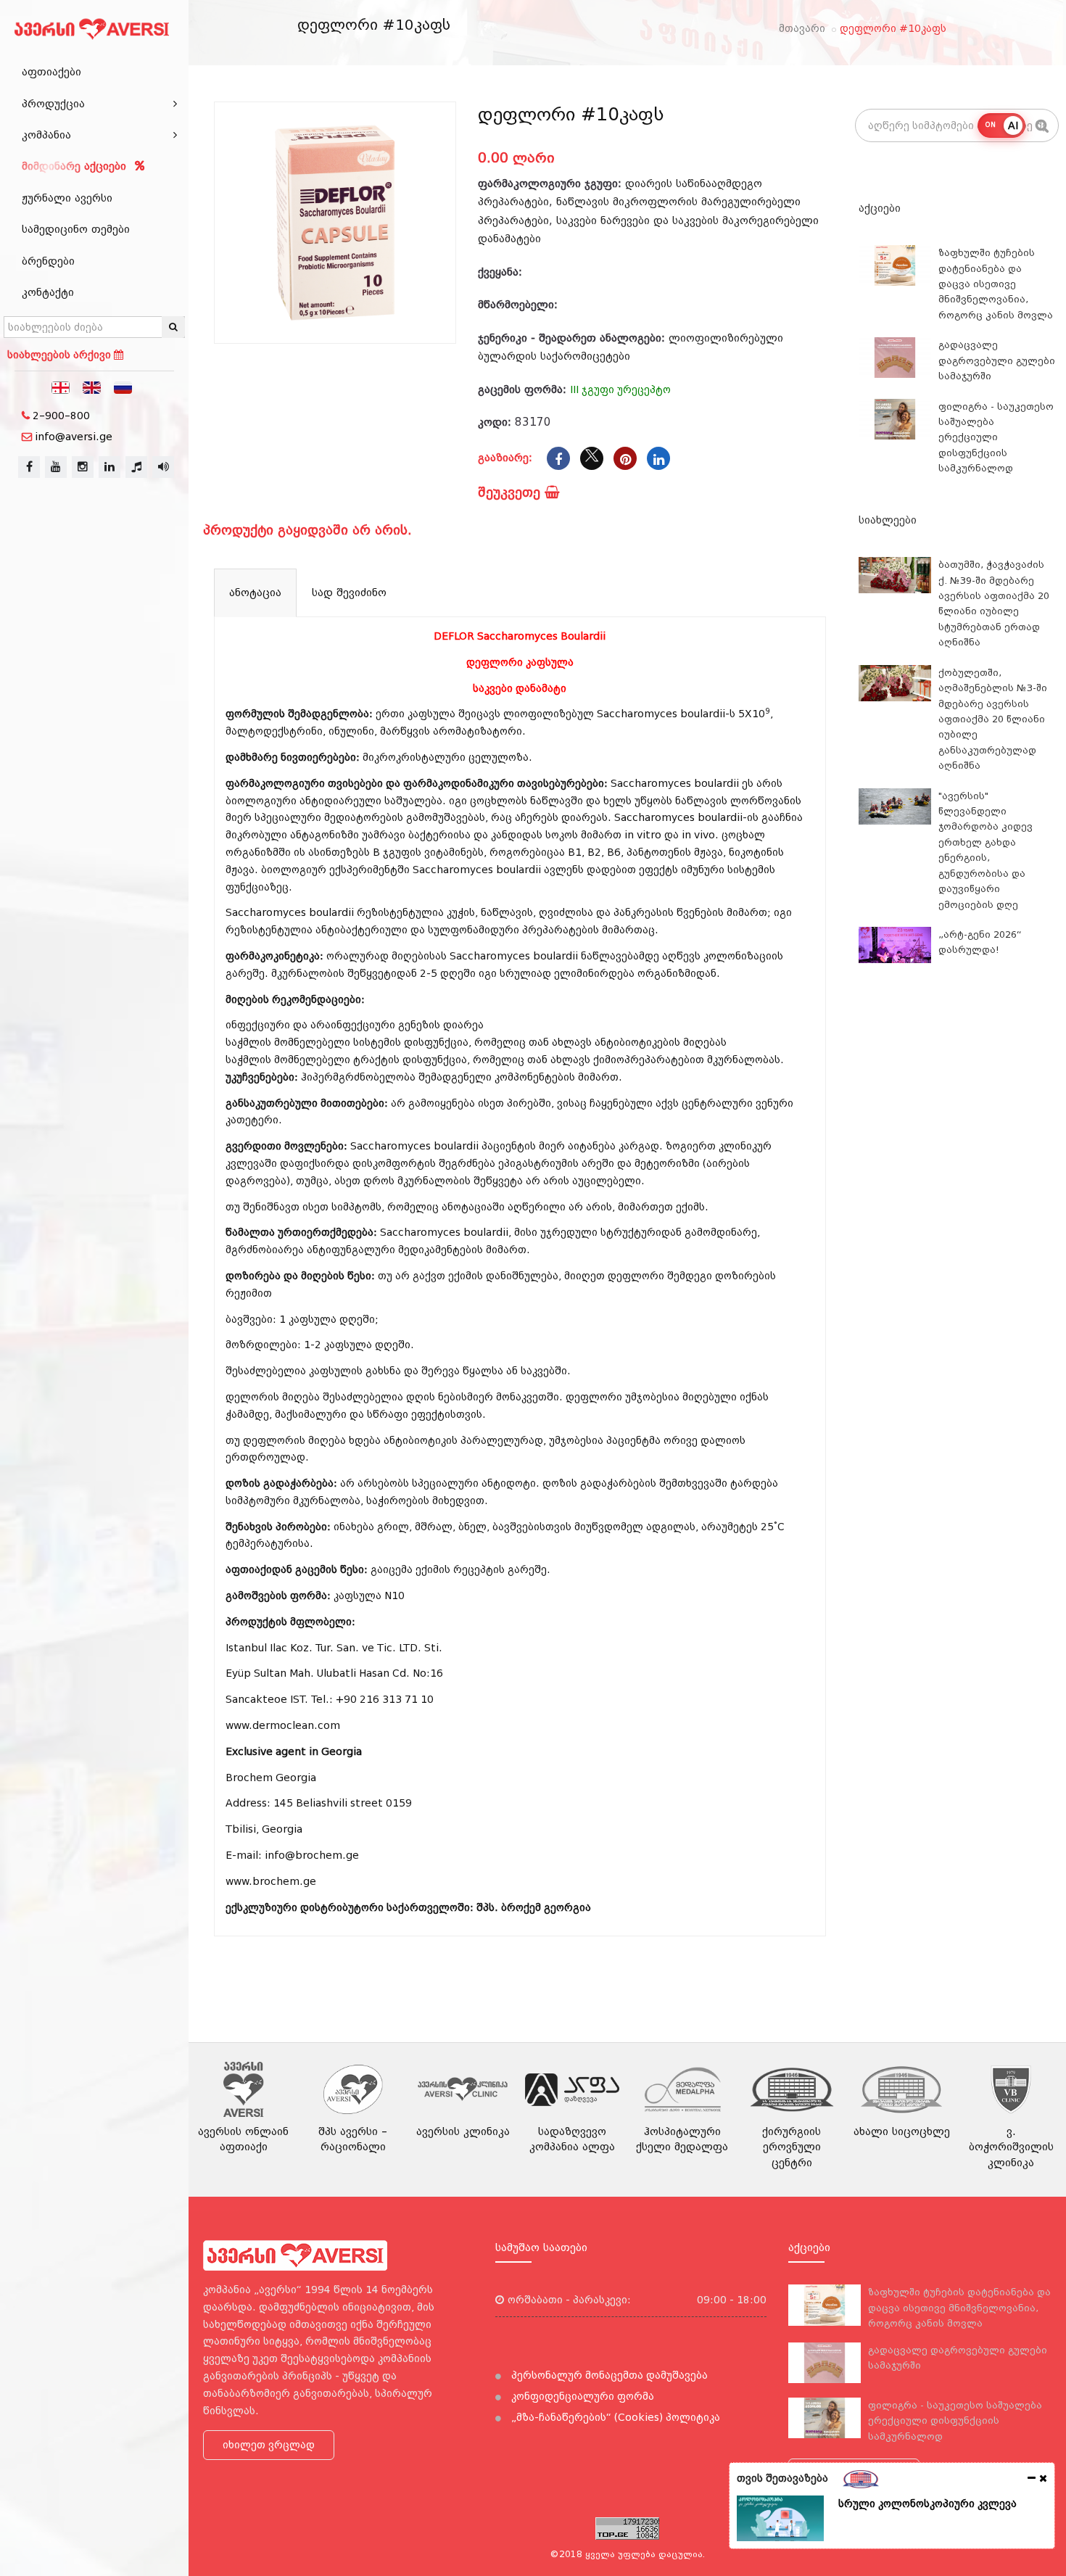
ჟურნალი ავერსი (67, 198)
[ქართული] (61, 387)
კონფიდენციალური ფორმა (581, 2396)
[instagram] (83, 467)
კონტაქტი (48, 292)
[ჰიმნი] (136, 467)
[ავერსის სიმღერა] (163, 467)
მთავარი (802, 28)
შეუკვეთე (511, 492)
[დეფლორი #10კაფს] (335, 223)
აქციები (880, 208)
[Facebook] (558, 458)
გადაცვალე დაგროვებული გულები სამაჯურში (997, 360)
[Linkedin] (658, 458)
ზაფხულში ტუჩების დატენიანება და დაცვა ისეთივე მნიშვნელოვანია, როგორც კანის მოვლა (996, 284)
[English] (92, 387)
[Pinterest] (625, 458)
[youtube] (56, 467)
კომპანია (46, 135)
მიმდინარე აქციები (76, 166)
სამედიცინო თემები (76, 229)
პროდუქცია (53, 104)
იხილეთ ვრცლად (269, 2445)
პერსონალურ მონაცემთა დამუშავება (608, 2375)
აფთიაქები (51, 72)
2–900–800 (61, 416)
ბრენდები (48, 261)
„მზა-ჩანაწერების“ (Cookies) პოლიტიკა (614, 2417)
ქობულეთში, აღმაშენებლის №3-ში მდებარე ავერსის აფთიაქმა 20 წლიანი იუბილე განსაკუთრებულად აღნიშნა (993, 719)
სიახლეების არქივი (61, 355)
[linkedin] (110, 467)
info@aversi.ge (74, 437)
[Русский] (123, 387)
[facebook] (29, 467)
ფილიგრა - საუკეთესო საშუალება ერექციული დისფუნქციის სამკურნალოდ (996, 438)
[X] (592, 458)
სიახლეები (888, 520)
